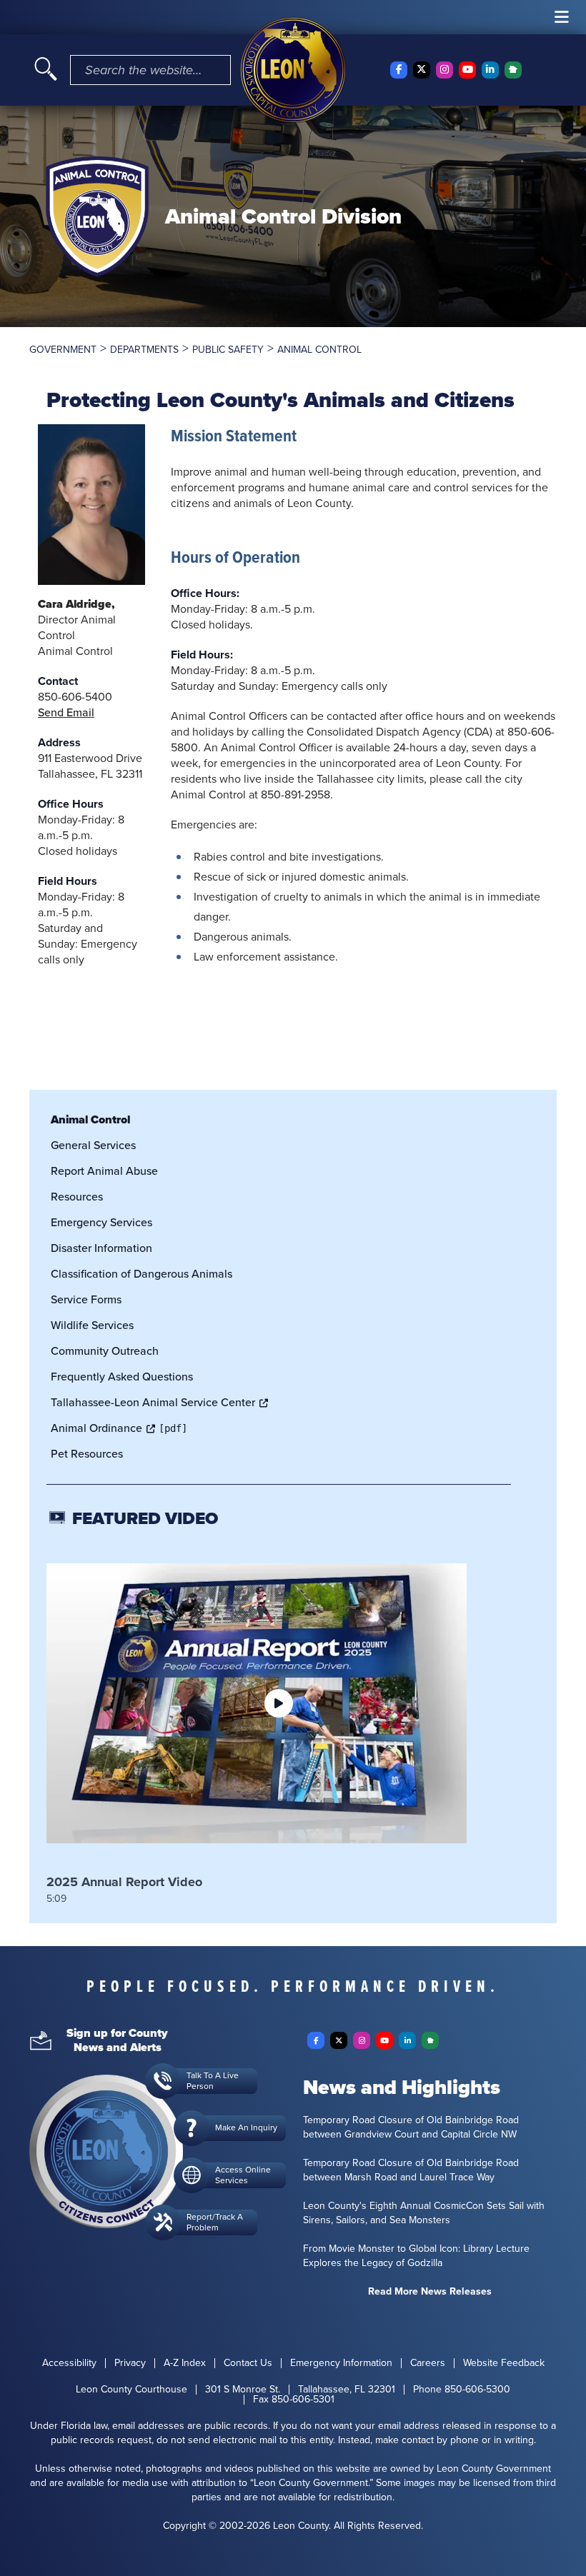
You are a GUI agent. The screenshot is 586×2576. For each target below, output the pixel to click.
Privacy (130, 2363)
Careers (428, 2363)
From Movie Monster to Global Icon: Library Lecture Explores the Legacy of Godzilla (416, 2256)
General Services (93, 1145)
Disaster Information (101, 1248)
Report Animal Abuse (104, 1171)
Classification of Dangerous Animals (141, 1274)
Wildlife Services (92, 1325)
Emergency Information (341, 2363)
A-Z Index (185, 2363)
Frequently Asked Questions (122, 1377)
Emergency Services (101, 1222)
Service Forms (86, 1299)
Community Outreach (105, 1351)
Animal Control (90, 1119)
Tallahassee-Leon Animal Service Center (153, 1402)
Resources (77, 1197)
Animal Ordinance (96, 1428)
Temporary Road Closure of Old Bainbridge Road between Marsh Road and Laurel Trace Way (411, 2170)
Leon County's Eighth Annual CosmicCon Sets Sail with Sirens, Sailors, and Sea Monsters (424, 2213)
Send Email (66, 712)
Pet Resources (87, 1454)
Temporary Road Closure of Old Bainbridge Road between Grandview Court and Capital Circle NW (411, 2128)
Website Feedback (504, 2363)
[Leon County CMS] (293, 70)
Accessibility (69, 2363)
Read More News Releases (430, 2292)
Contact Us (248, 2363)
